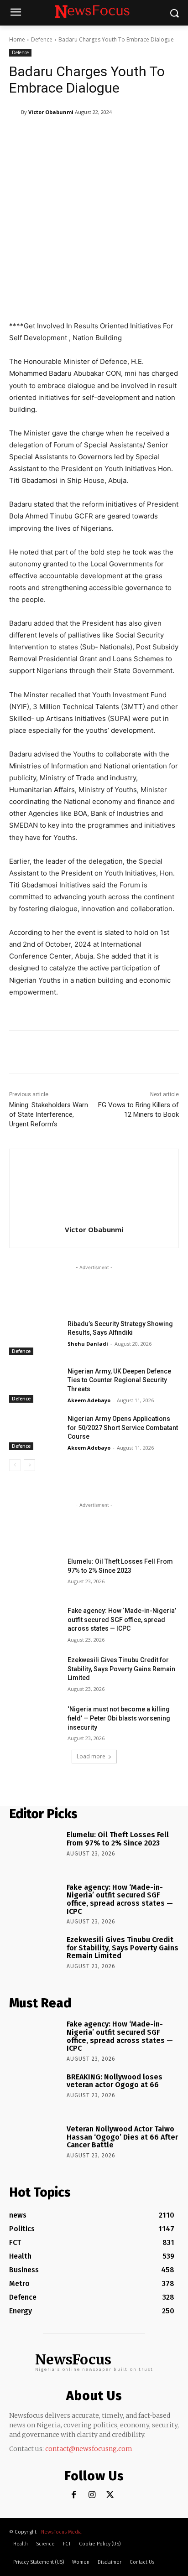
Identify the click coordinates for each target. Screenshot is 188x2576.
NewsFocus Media (61, 2532)
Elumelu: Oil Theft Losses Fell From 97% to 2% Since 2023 (118, 1839)
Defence (42, 39)
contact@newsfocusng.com (89, 2449)
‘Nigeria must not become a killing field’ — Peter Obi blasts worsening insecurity (119, 1718)
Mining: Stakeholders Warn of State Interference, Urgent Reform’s (49, 1114)
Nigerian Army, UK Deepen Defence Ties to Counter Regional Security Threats (119, 1380)
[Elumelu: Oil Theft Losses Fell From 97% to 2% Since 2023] (35, 1575)
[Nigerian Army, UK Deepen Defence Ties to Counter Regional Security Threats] (35, 1385)
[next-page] (29, 1465)
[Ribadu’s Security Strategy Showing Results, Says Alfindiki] (35, 1337)
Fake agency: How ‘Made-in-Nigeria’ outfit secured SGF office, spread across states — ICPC (122, 1620)
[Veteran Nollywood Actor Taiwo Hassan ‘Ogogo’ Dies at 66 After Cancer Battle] (35, 2144)
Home (17, 39)
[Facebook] (74, 2495)
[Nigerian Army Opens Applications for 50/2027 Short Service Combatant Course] (35, 1432)
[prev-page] (15, 1465)
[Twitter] (110, 2495)
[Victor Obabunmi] (15, 112)
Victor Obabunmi (51, 112)
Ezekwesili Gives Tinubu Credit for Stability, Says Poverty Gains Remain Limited (121, 1669)
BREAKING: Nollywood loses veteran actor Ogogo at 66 (115, 2081)
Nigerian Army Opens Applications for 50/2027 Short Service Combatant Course (123, 1428)
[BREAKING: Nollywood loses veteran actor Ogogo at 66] (35, 2092)
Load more (91, 1756)
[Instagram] (92, 2495)
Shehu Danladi (88, 1344)
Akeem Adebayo (89, 1400)
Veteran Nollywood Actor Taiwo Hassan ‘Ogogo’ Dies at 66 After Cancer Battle (122, 2137)
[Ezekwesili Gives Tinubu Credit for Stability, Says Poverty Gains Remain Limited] (35, 1674)
